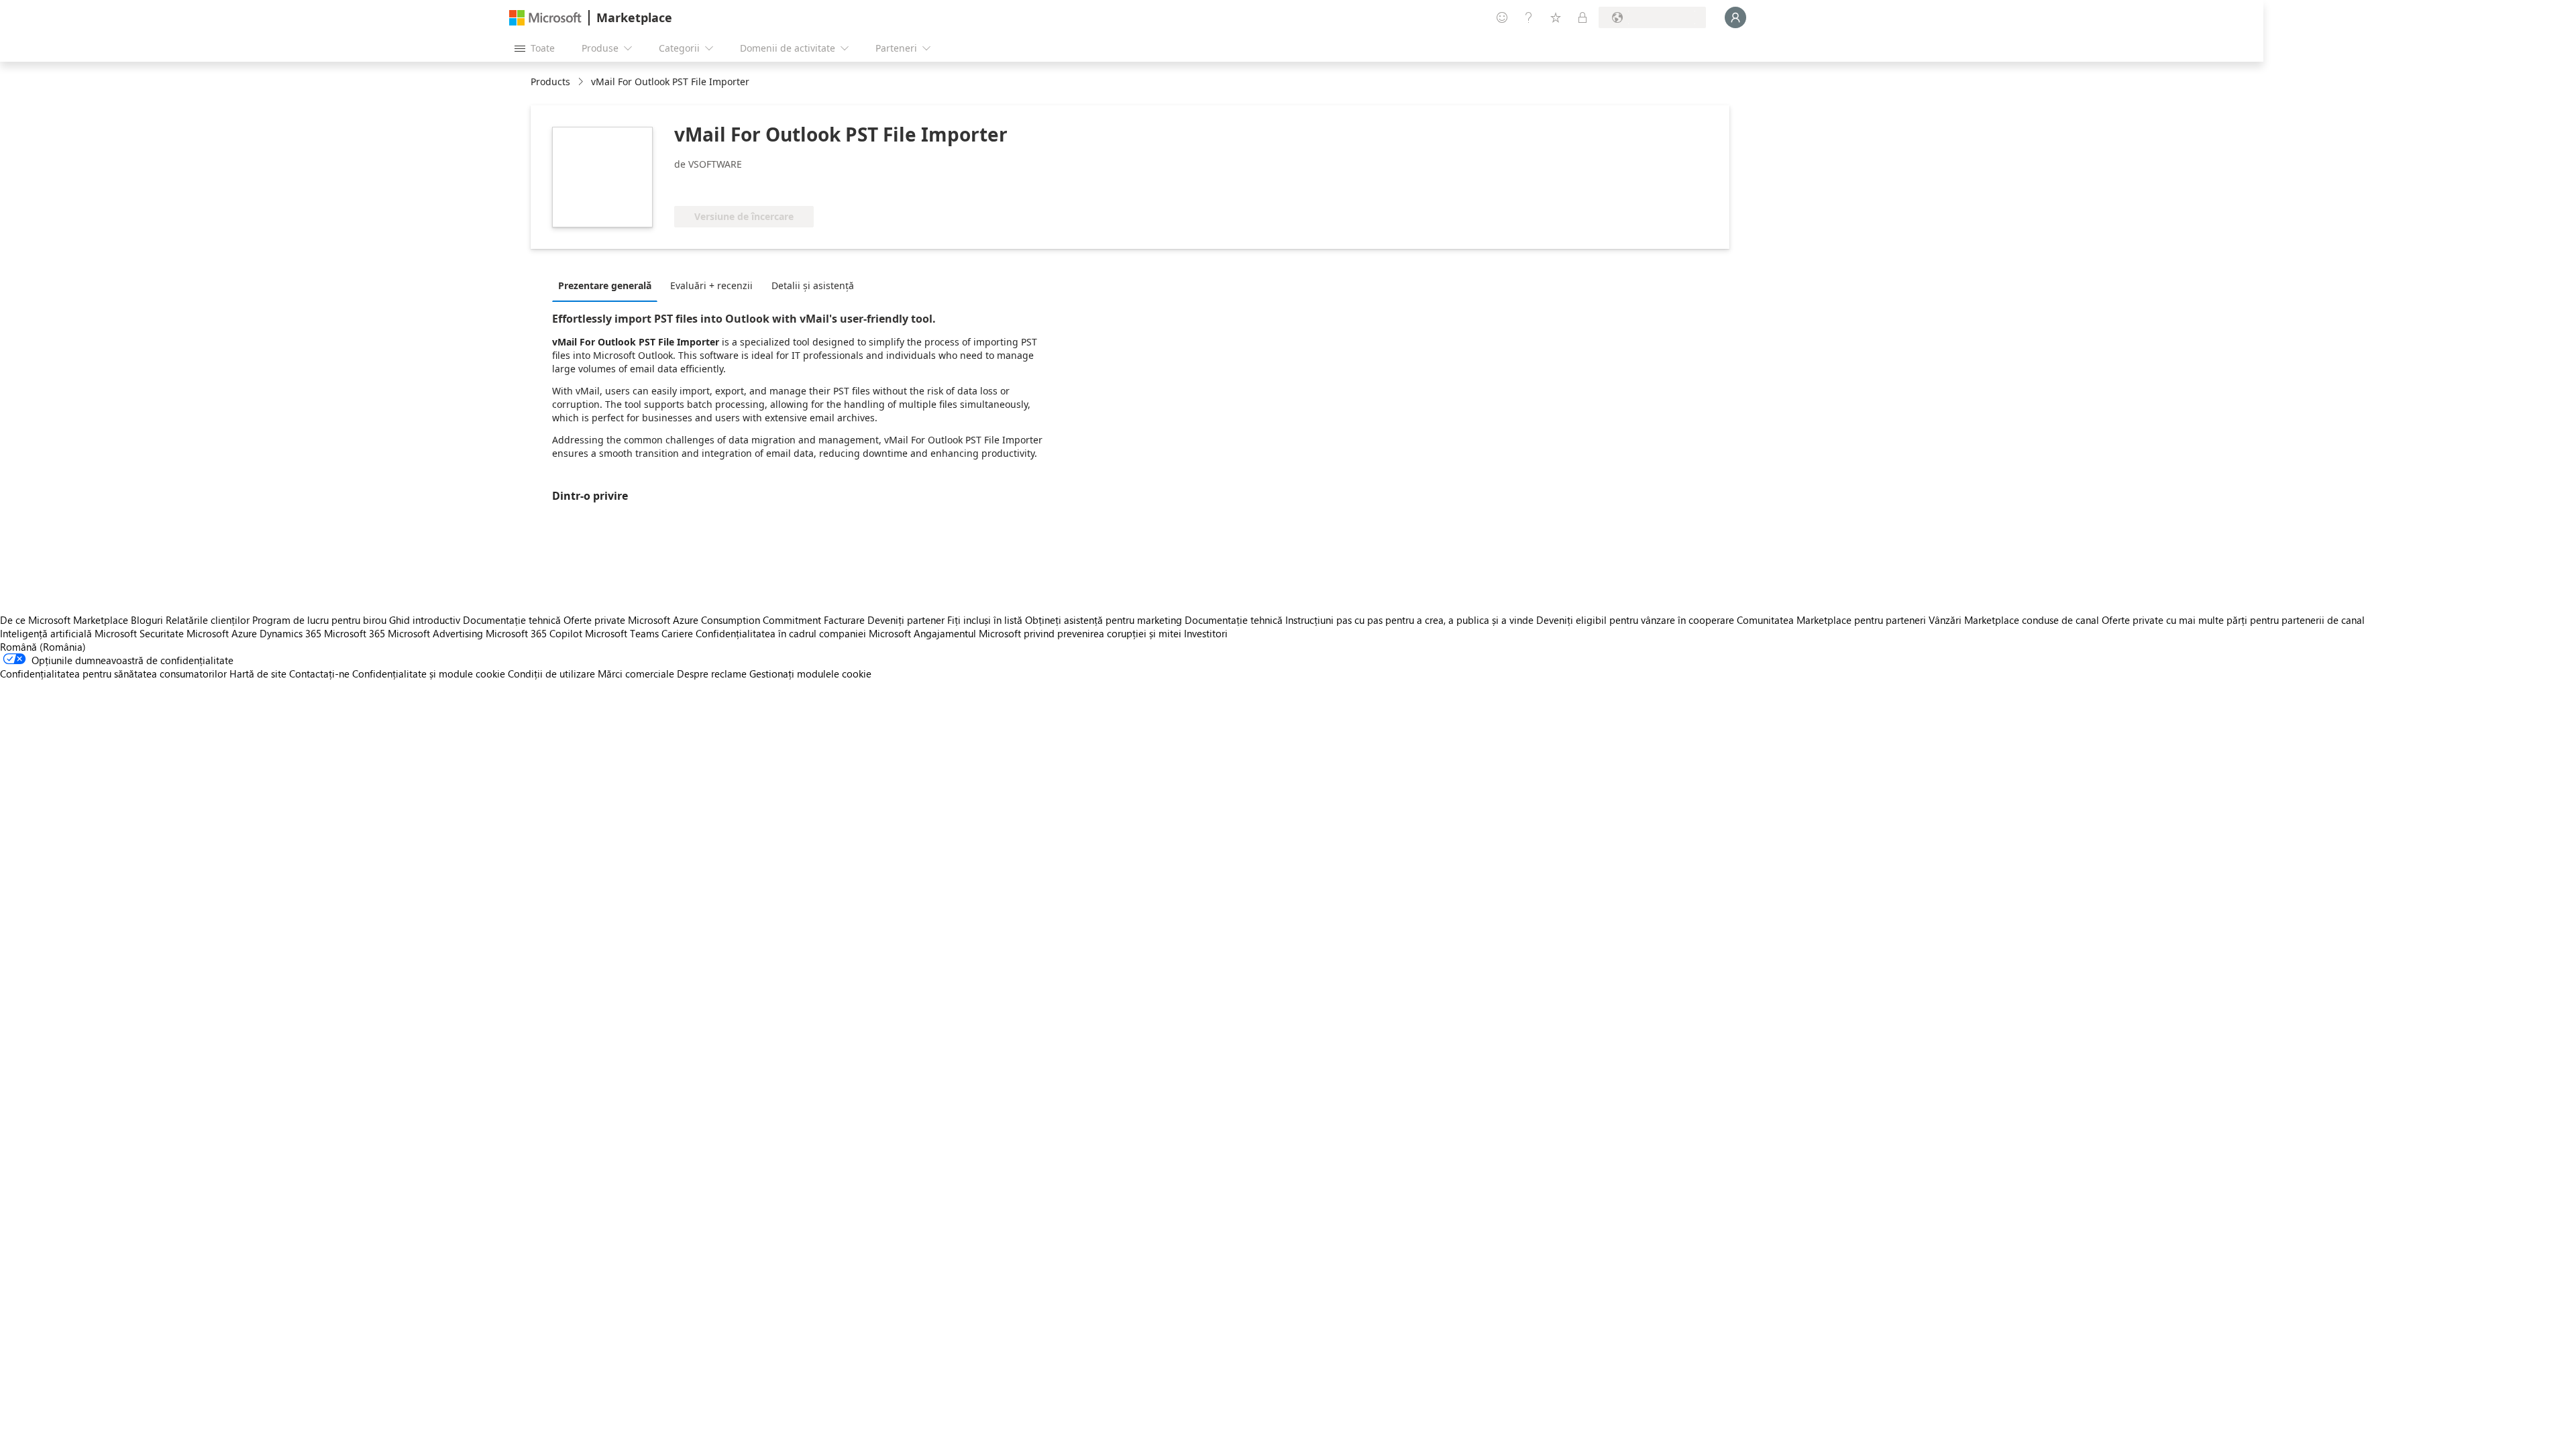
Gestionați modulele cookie (810, 674)
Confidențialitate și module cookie (429, 674)
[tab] (608, 285)
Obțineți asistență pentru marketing (1104, 620)
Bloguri (147, 620)
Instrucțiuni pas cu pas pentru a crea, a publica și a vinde (1409, 620)
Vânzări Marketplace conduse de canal (2014, 620)
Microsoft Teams (622, 633)
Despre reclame (712, 674)
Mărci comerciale (636, 674)
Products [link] (550, 82)
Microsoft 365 (355, 633)
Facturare (844, 620)
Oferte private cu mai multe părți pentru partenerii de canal (2233, 620)
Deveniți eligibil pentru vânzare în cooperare (1635, 620)
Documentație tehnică (512, 620)
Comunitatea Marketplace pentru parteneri (1831, 620)
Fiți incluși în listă (985, 620)
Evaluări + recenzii (711, 285)
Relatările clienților (208, 620)
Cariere (677, 633)
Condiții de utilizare (551, 674)
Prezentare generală (605, 285)
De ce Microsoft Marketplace (64, 620)
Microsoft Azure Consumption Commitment (726, 620)
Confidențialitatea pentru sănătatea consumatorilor (113, 674)
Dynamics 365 (290, 633)
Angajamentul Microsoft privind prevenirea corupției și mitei (1048, 633)
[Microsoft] (545, 18)
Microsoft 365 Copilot (534, 633)
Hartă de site (258, 674)
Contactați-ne (319, 674)
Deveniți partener (906, 620)
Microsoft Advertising (435, 633)
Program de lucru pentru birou (319, 620)
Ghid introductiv (425, 620)
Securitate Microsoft (184, 633)
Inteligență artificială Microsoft (68, 633)
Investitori (1206, 633)
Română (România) (43, 647)
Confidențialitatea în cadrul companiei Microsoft (803, 633)
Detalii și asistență (813, 285)
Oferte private (594, 620)
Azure (244, 633)
